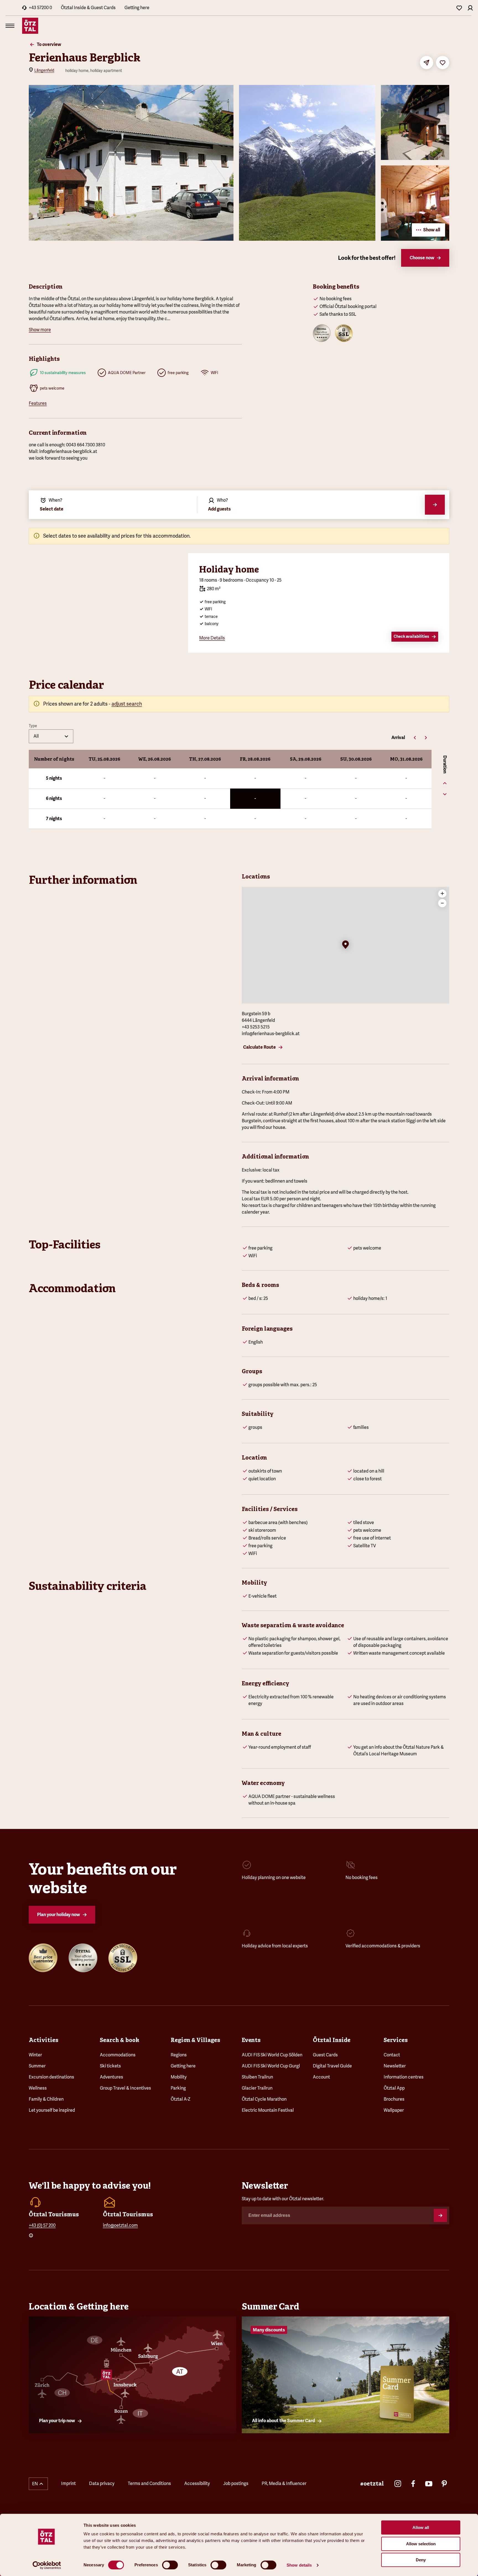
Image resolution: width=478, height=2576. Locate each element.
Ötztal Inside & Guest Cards (88, 8)
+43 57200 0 (40, 8)
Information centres (404, 2077)
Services (396, 2040)
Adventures (111, 2077)
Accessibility (197, 2483)
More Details (212, 638)
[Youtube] (429, 2484)
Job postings (236, 2483)
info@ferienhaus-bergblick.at (271, 1034)
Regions (179, 2055)
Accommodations (118, 2055)
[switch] (170, 2565)
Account (321, 2077)
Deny (421, 2560)
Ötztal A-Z (180, 2099)
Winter (35, 2055)
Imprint (68, 2483)
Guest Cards (325, 2055)
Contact (392, 2055)
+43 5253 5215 (256, 1027)
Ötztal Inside (332, 2040)
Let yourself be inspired (52, 2110)
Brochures (394, 2099)
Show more (40, 330)
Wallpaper (394, 2110)
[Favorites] (459, 8)
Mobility (179, 2077)
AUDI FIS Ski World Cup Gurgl (271, 2066)
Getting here (137, 8)
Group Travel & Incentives (125, 2088)
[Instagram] (398, 2484)
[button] (345, 945)
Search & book (119, 2040)
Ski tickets (110, 2066)
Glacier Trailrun (257, 2088)
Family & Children (46, 2099)
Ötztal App (394, 2088)
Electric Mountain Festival (268, 2110)
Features (38, 403)
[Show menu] (10, 26)
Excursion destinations (51, 2077)
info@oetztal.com (120, 2225)
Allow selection (421, 2544)
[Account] (470, 8)
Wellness (38, 2088)
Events (251, 2040)
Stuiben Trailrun (257, 2077)
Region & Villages (195, 2040)
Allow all (421, 2527)
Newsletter (395, 2066)
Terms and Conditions (149, 2483)
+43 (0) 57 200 (42, 2225)
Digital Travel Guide (332, 2066)
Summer (37, 2066)
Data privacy (102, 2483)
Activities (44, 2040)
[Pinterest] (444, 2484)
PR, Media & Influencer (284, 2483)
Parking (178, 2088)
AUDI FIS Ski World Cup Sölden (272, 2055)
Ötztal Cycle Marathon (264, 2099)
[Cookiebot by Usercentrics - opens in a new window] (47, 2565)
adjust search (127, 704)
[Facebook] (413, 2484)
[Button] (440, 2215)
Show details (299, 2565)
